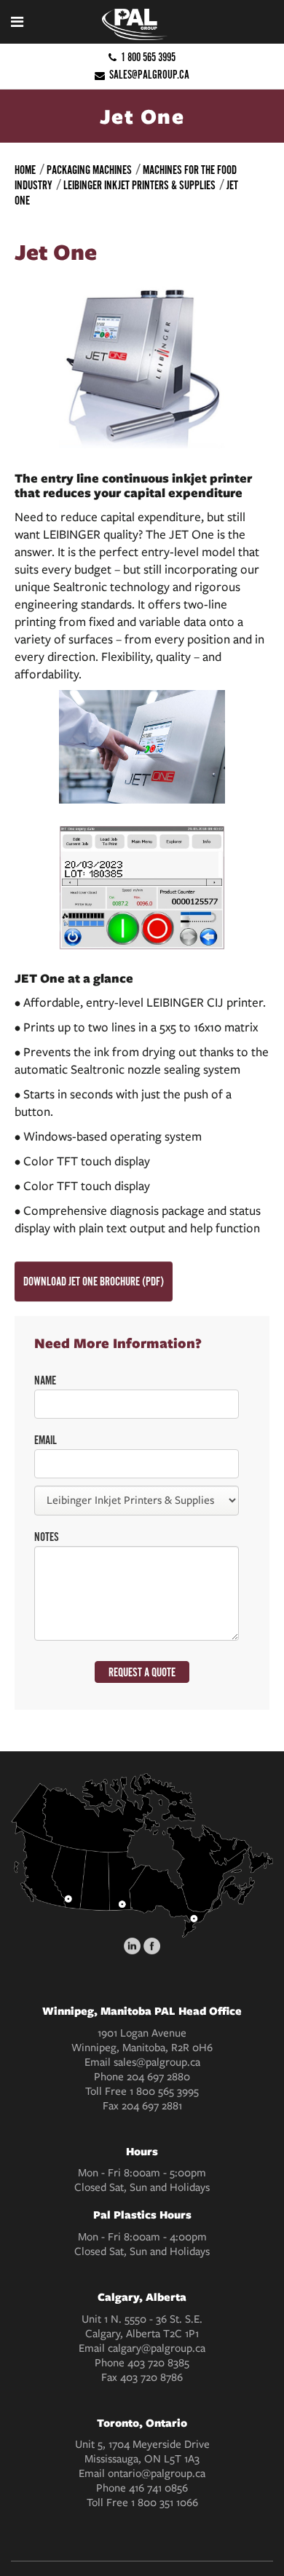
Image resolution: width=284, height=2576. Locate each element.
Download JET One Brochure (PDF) (94, 1282)
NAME (45, 1381)
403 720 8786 (151, 2377)
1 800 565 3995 (148, 57)
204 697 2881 (152, 2106)
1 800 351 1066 (165, 2502)
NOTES (47, 1537)
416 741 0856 (158, 2488)
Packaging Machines (89, 170)
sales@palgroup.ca (149, 75)
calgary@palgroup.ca (157, 2348)
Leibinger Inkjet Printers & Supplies (139, 186)
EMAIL (46, 1440)
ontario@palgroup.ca (157, 2473)
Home (25, 170)
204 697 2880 (158, 2077)
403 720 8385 (158, 2363)
